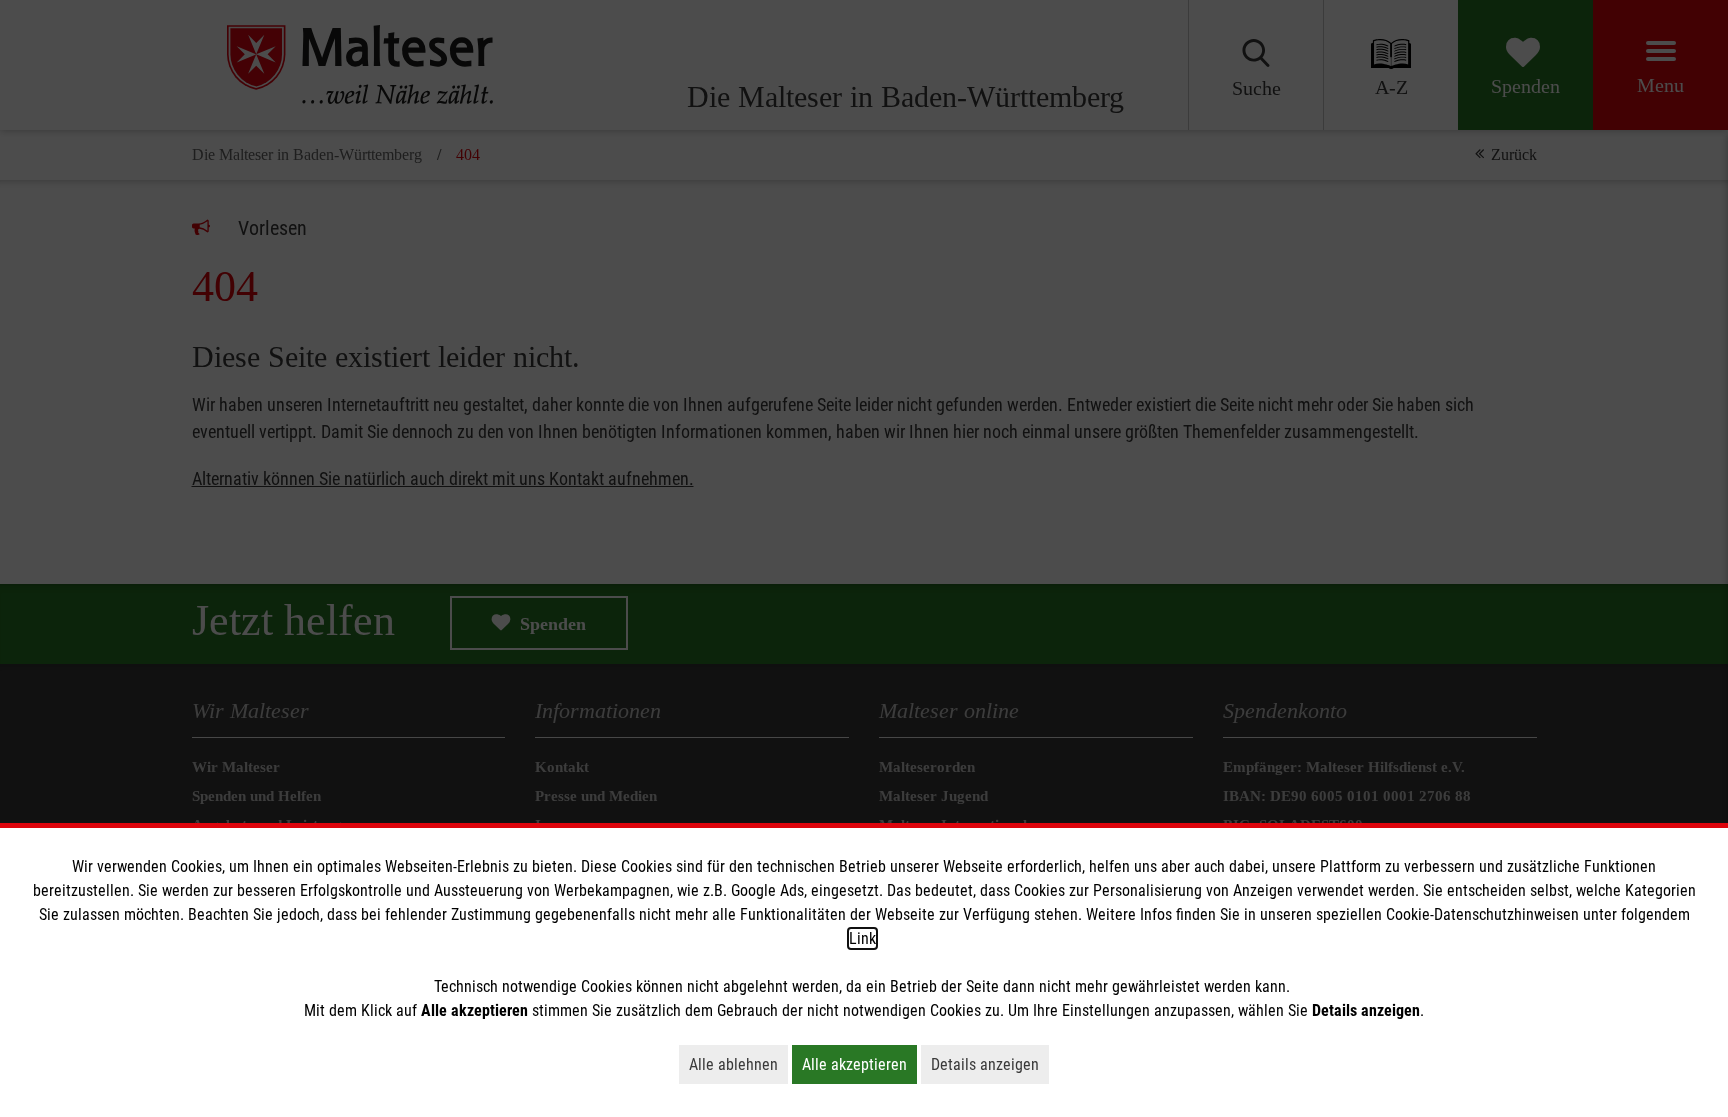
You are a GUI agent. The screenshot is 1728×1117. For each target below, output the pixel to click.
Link (862, 938)
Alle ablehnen (738, 1064)
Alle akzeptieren (859, 1064)
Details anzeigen (990, 1064)
